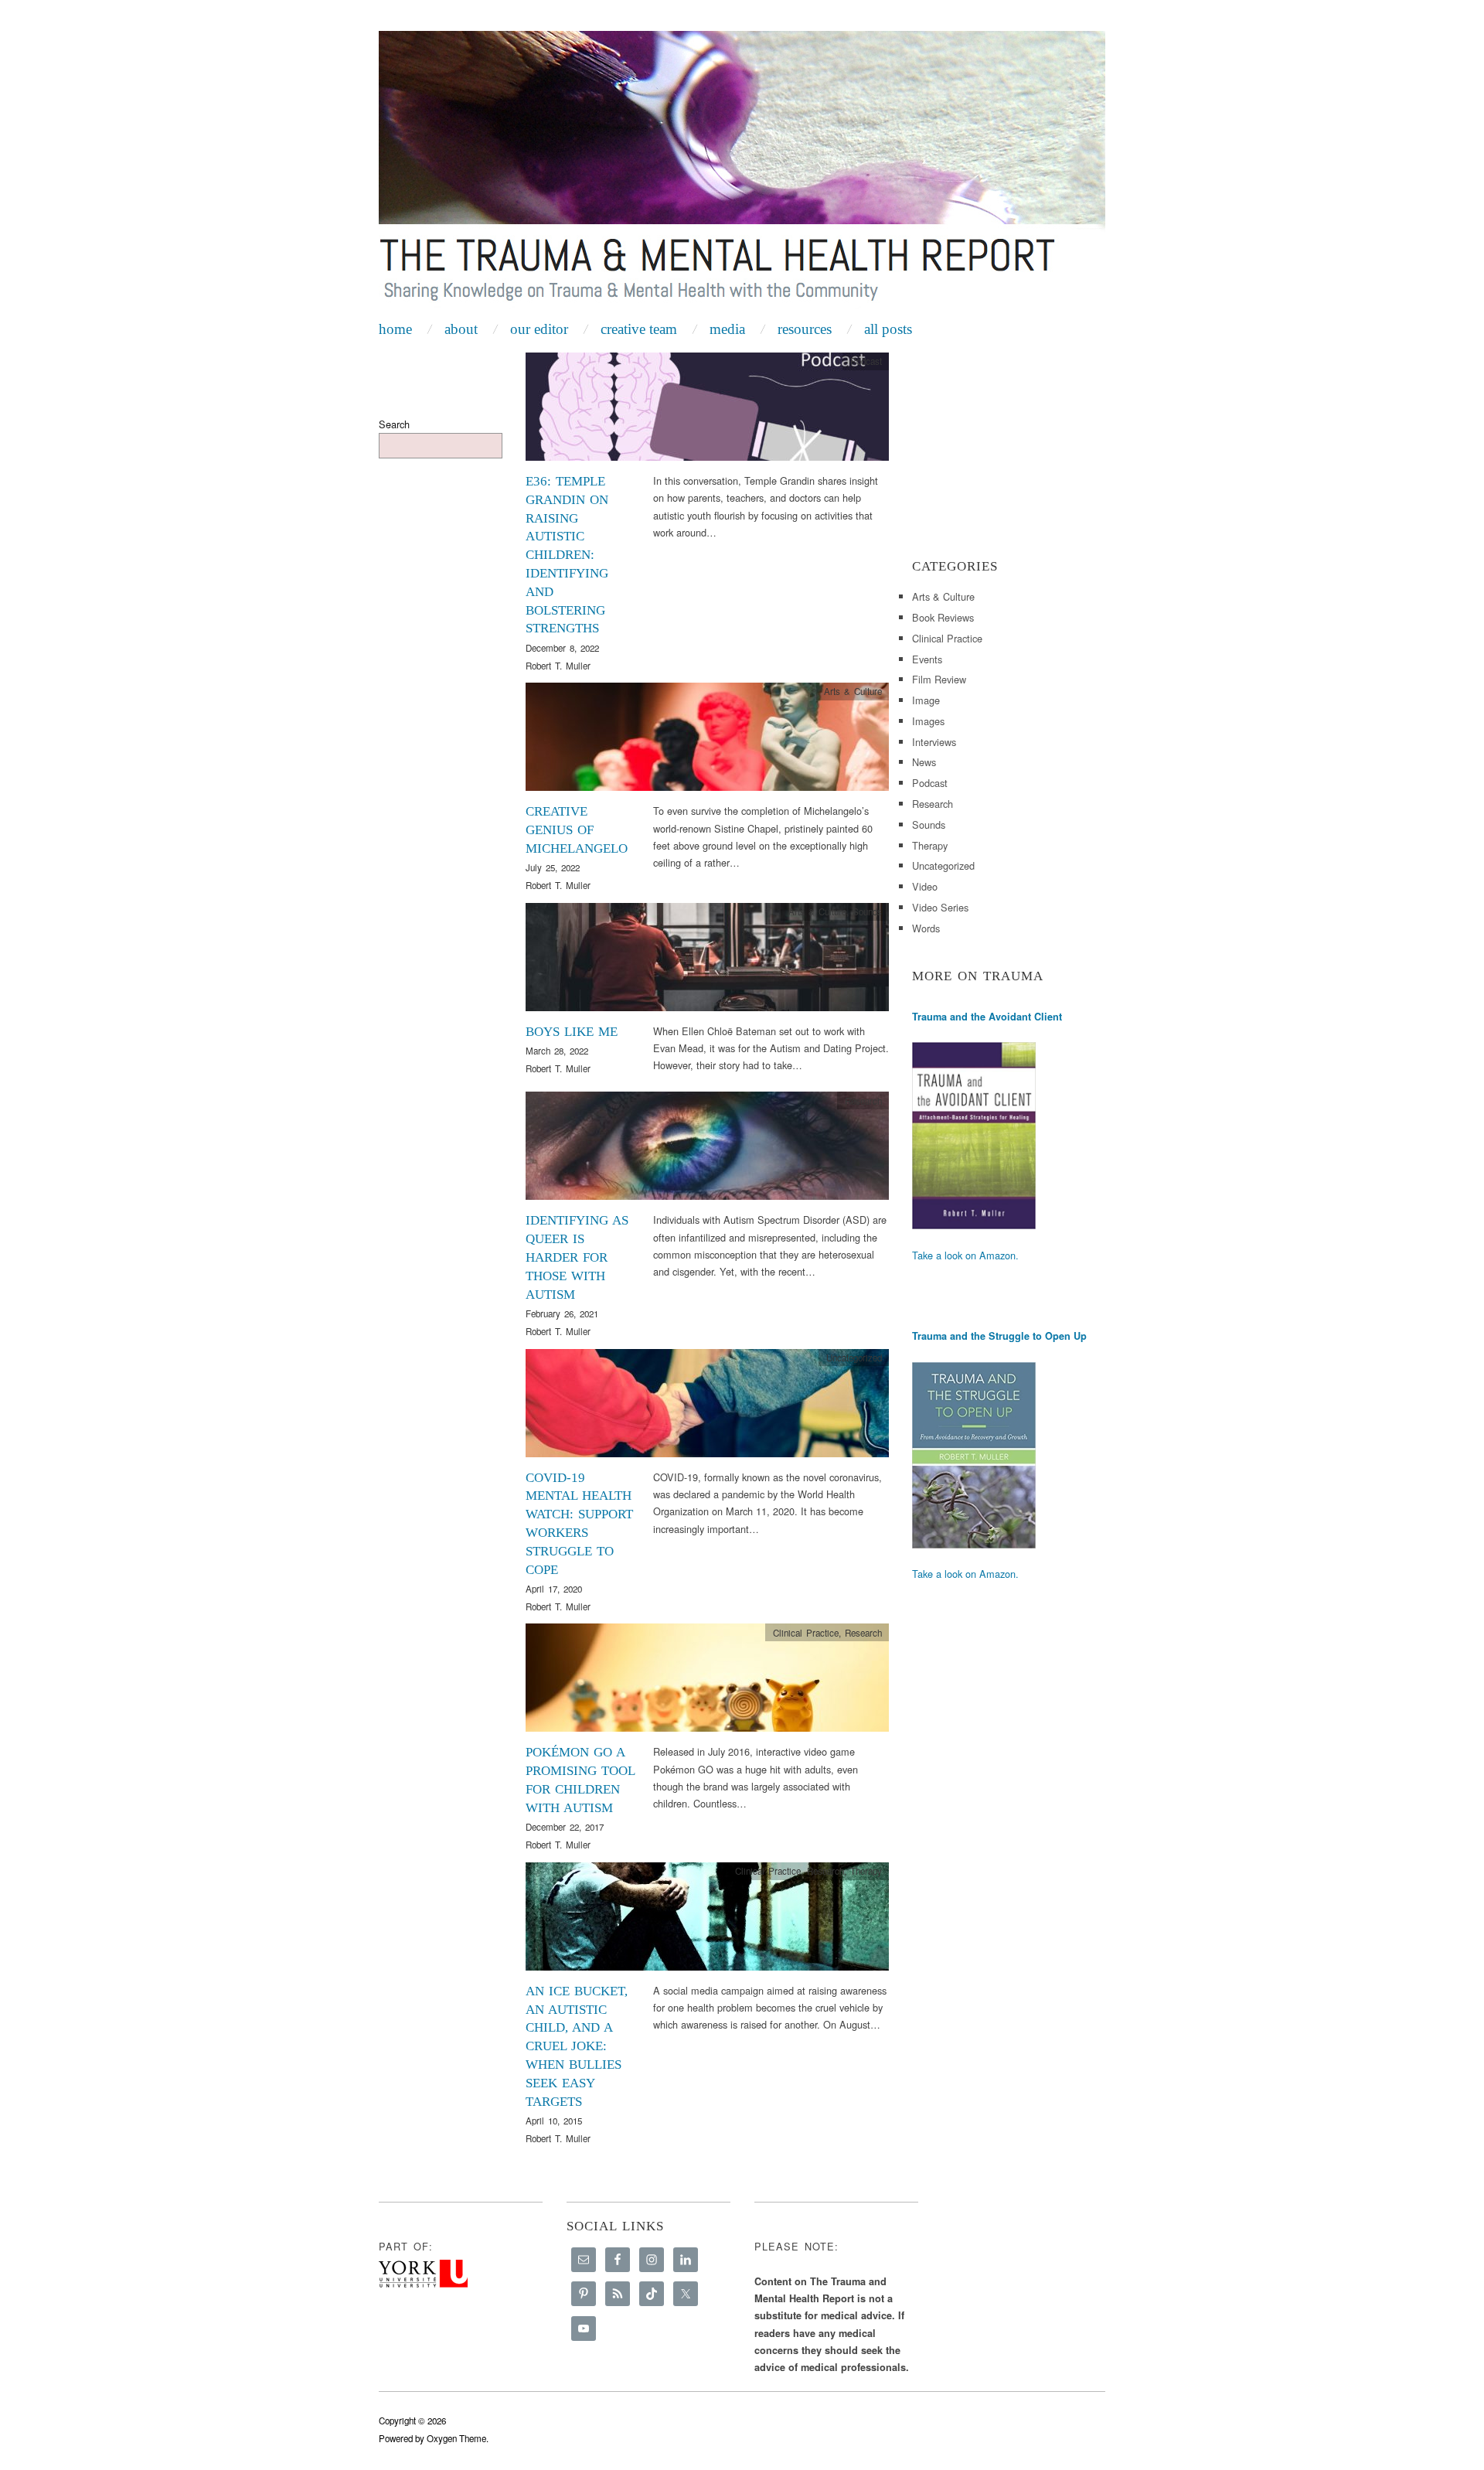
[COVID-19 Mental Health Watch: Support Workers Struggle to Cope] (707, 1407)
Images (928, 721)
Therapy (866, 1871)
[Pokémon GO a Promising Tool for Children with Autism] (707, 1682)
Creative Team (639, 329)
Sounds (867, 911)
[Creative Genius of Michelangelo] (707, 741)
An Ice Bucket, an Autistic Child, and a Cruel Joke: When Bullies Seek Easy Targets (577, 2046)
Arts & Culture (853, 691)
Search (394, 424)
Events (927, 659)
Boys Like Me (572, 1032)
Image (926, 700)
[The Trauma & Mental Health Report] (742, 172)
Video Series (940, 907)
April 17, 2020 (554, 1589)
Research (863, 1101)
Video (925, 886)
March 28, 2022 (557, 1051)
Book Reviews (943, 617)
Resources (805, 329)
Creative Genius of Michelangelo (577, 830)
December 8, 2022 (562, 648)
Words (926, 928)
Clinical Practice (806, 1633)
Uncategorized (943, 865)
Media (727, 329)
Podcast (866, 361)
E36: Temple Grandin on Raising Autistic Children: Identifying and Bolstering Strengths (567, 555)
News (924, 762)
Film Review (939, 679)
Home (395, 329)
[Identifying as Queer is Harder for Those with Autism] (707, 1150)
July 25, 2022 (553, 867)
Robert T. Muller (558, 666)
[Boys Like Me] (707, 961)
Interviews (934, 742)
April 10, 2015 (554, 2121)
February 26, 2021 (562, 1313)
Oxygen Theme (456, 2438)
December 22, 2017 (565, 1827)
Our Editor (539, 329)
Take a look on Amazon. (965, 1255)
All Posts (888, 329)
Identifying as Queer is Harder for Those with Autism (577, 1257)
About (461, 329)
